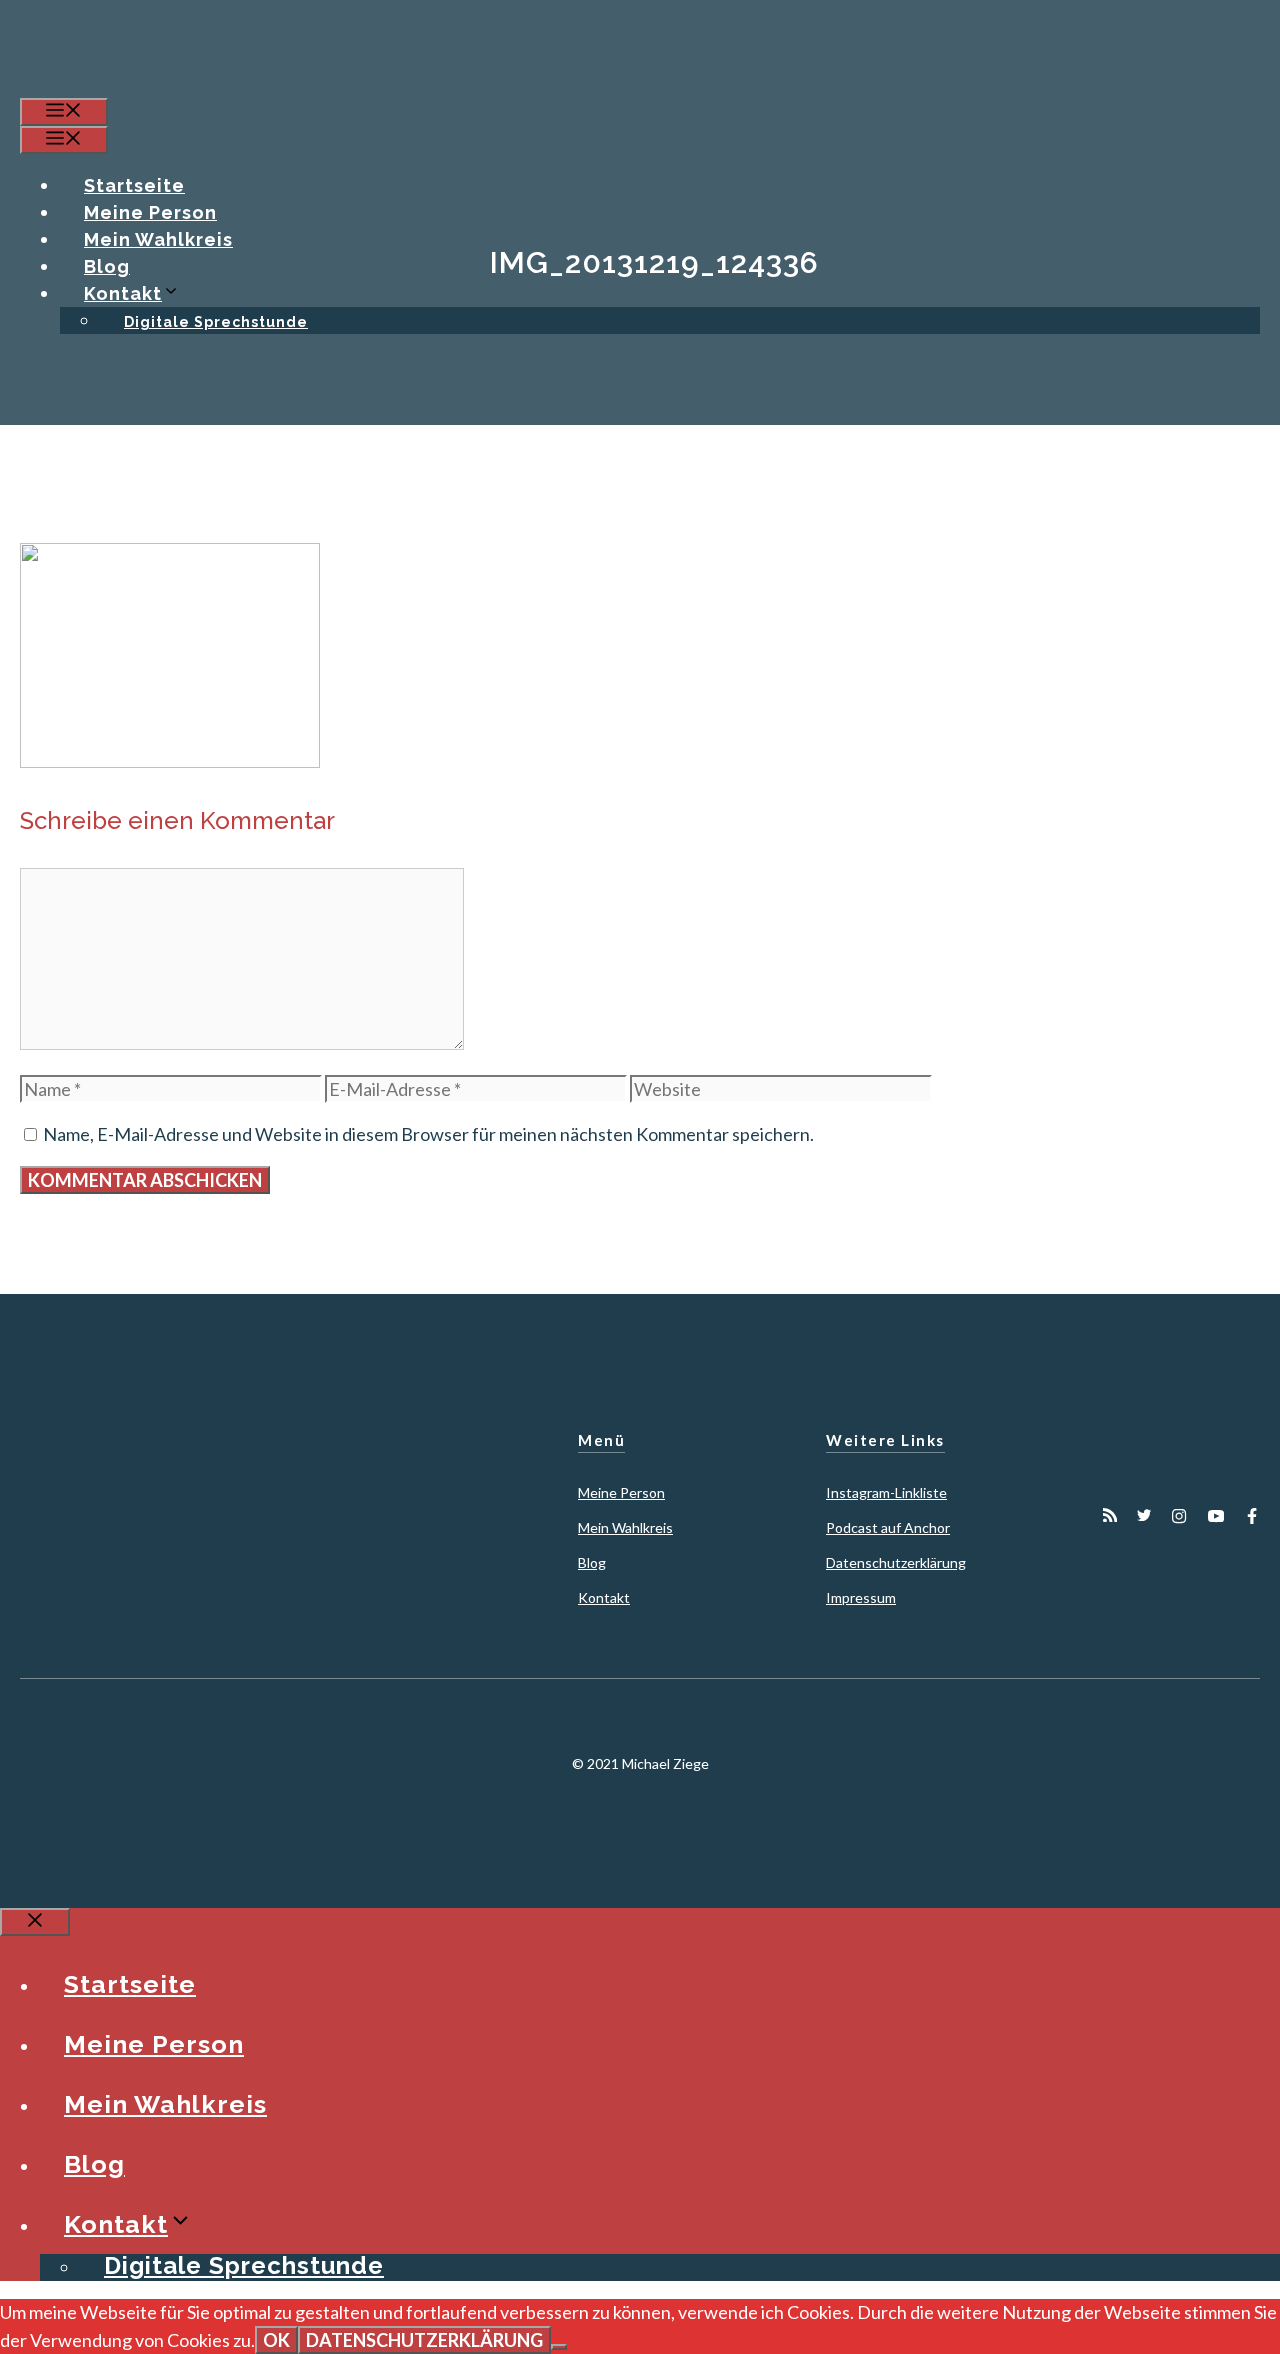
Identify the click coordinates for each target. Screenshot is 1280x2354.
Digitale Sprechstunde (216, 322)
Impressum (861, 1597)
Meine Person (150, 212)
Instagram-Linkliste (886, 1492)
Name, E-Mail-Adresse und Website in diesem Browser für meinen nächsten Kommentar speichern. (428, 1134)
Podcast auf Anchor (888, 1527)
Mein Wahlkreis (158, 239)
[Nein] (559, 2347)
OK (276, 2340)
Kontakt (123, 293)
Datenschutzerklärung (896, 1562)
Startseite (134, 185)
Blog (107, 266)
